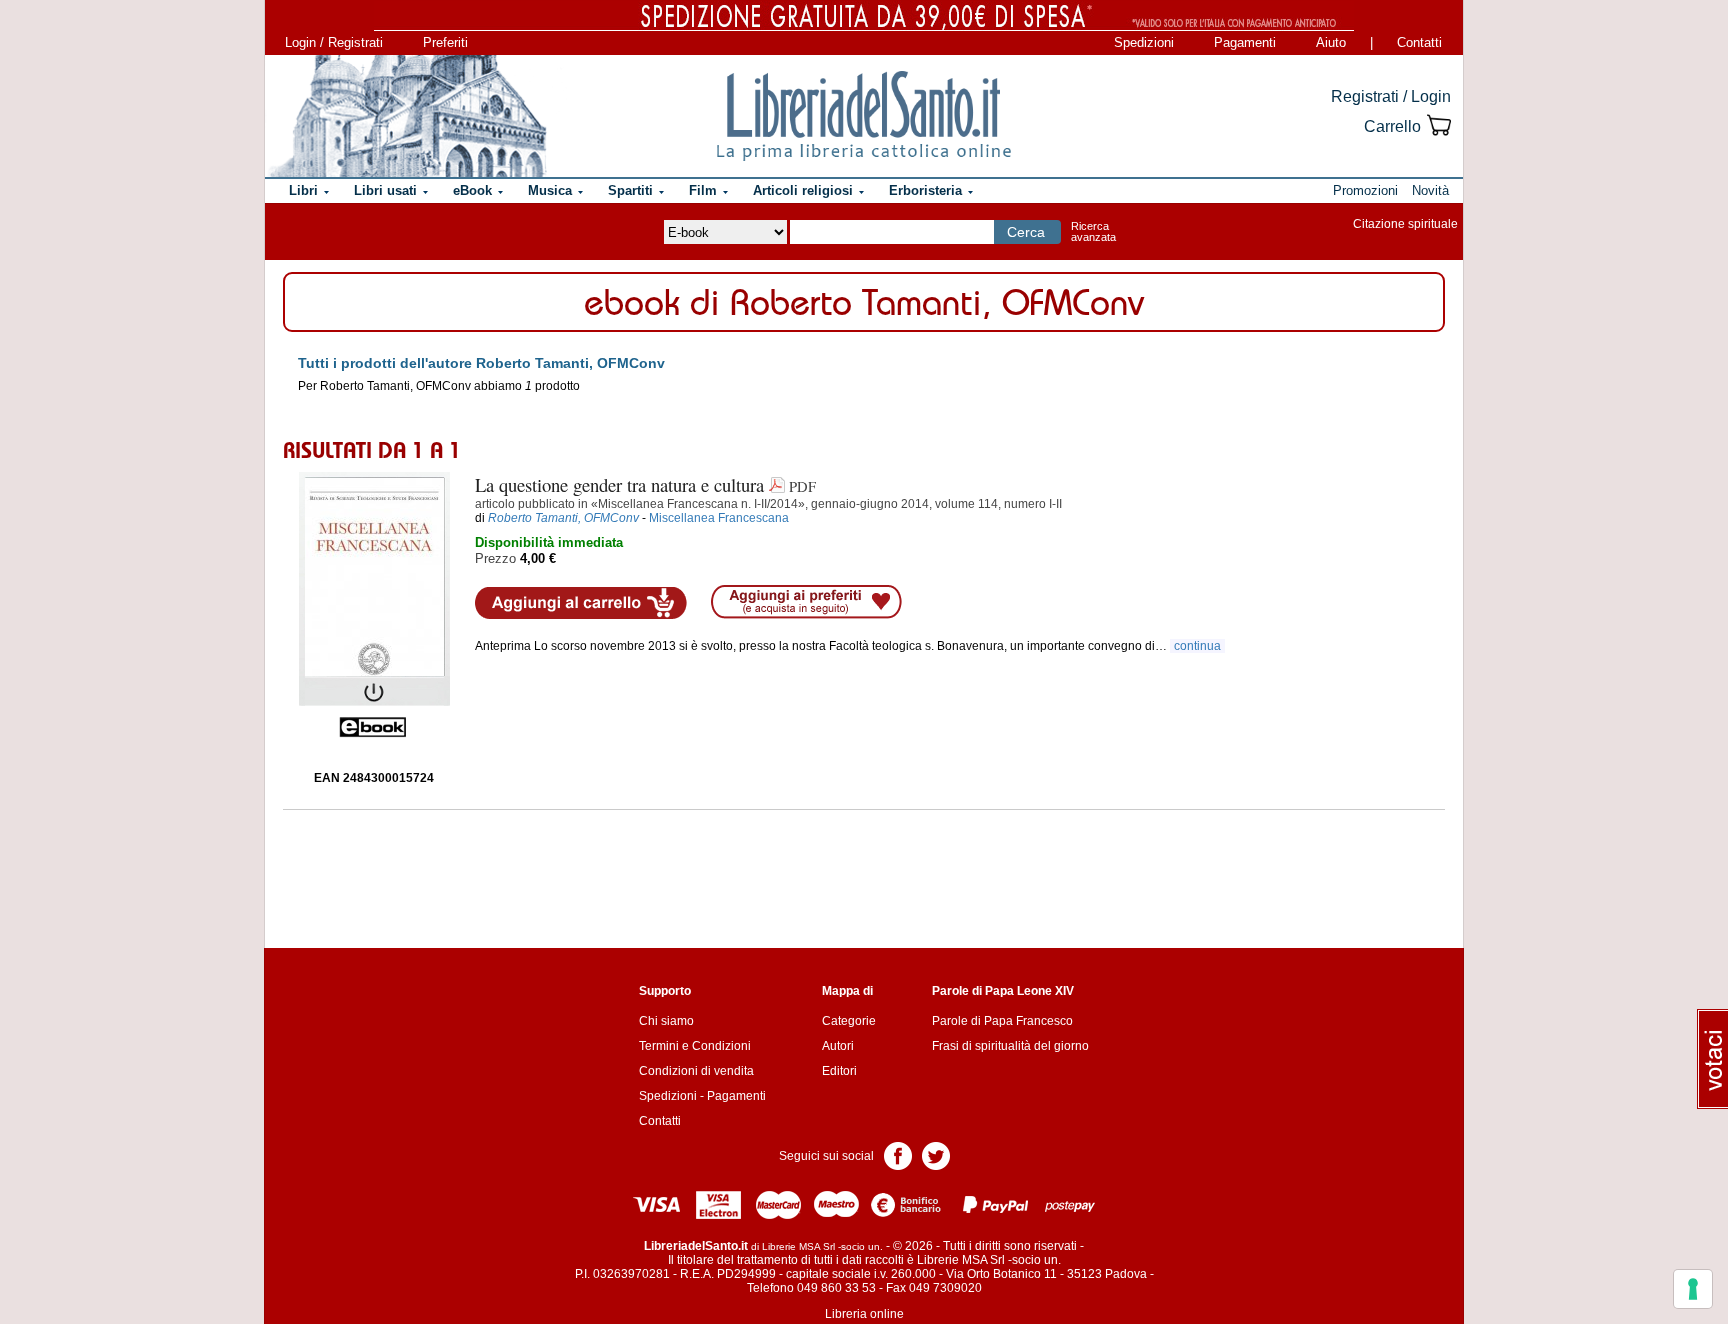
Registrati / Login (1391, 96)
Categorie (849, 1021)
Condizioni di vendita (696, 1071)
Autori (838, 1046)
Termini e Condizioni (695, 1046)
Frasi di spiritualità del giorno (1010, 1046)
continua (1197, 646)
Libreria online (864, 1314)
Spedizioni (1144, 42)
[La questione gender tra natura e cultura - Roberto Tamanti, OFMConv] (374, 605)
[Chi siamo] (407, 116)
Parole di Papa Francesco (1002, 1021)
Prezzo (495, 558)
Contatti (1419, 42)
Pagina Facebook (898, 1154)
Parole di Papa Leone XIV (1003, 991)
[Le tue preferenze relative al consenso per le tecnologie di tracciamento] (1693, 1289)
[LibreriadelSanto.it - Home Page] (864, 116)
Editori (839, 1071)
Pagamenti (1245, 42)
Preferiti (445, 42)
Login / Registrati (334, 42)
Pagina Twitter (936, 1154)
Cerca (1026, 232)
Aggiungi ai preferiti (806, 602)
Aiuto (1331, 42)
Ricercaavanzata (1093, 231)
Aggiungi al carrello (581, 603)
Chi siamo (666, 1021)
